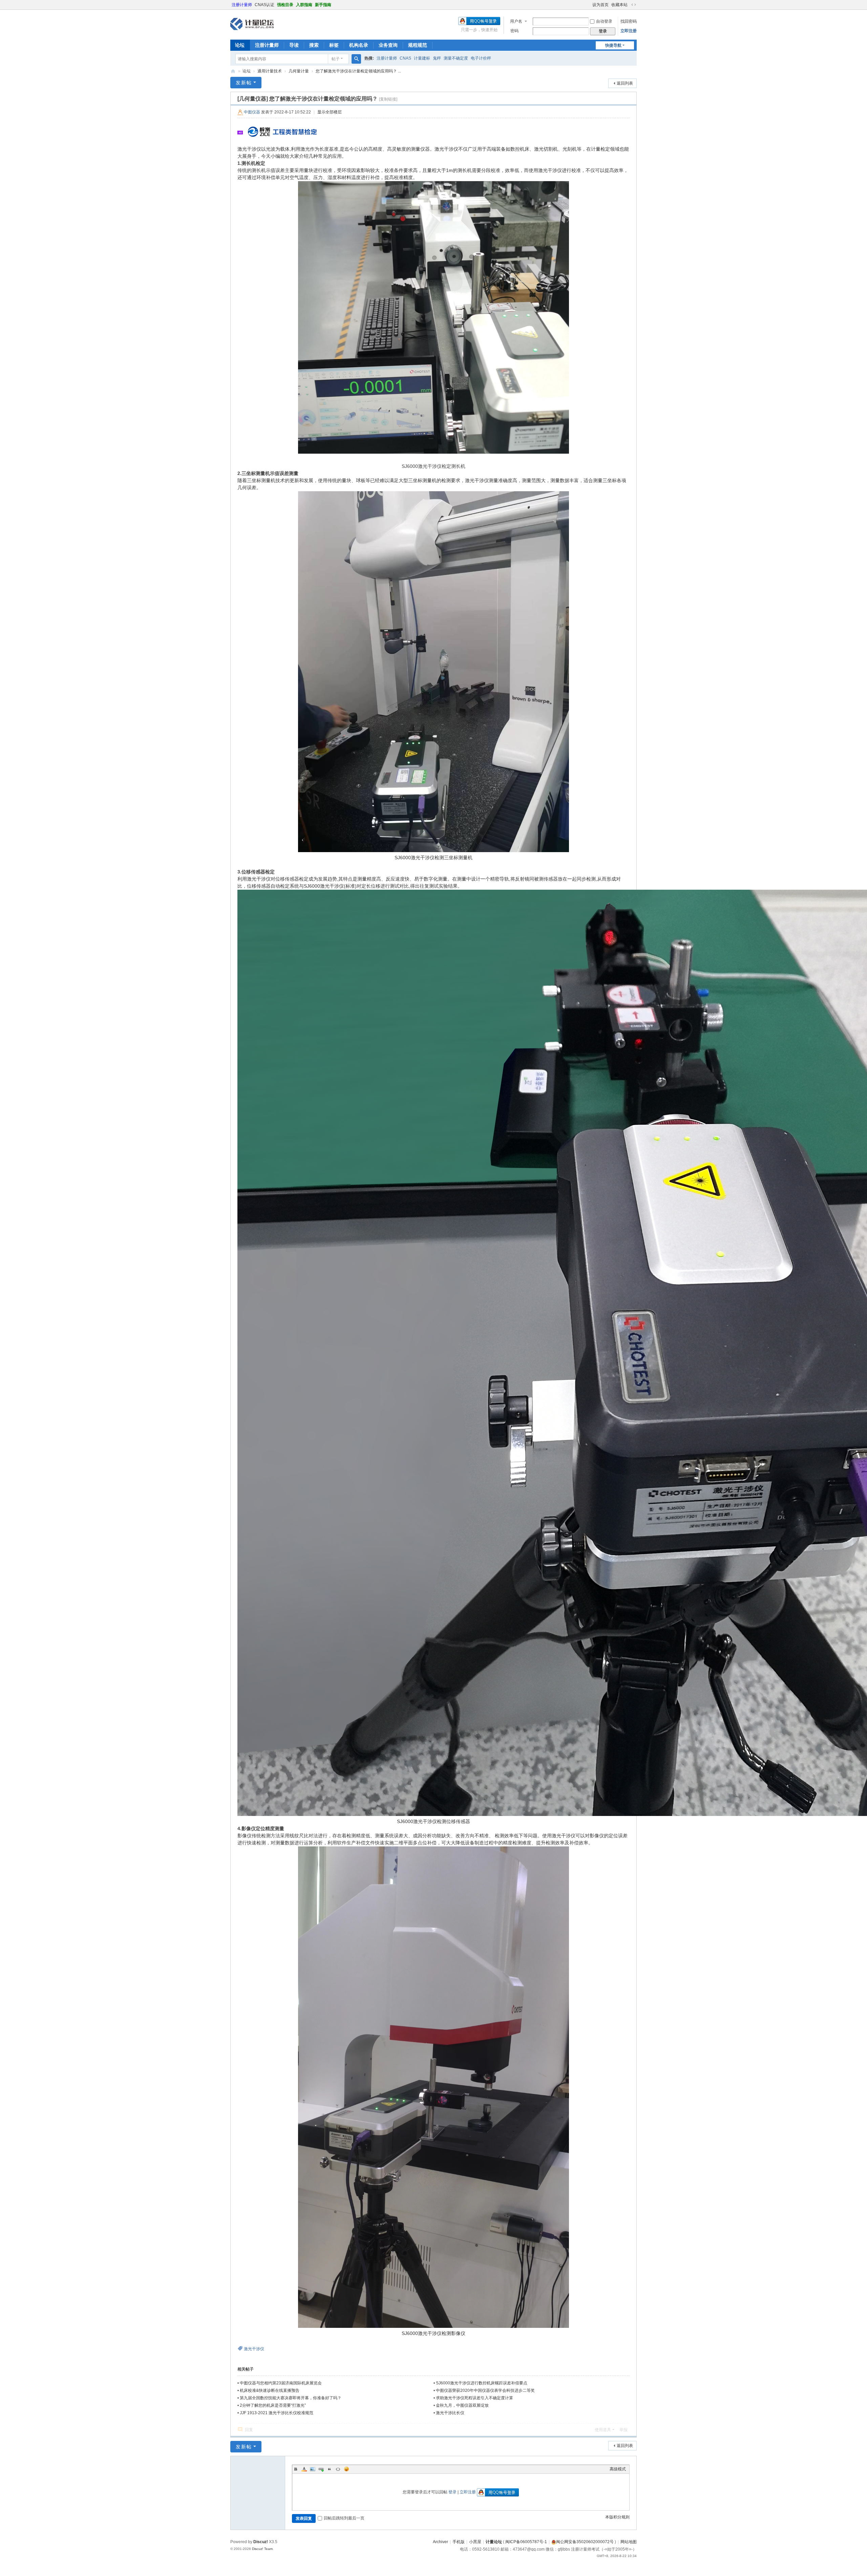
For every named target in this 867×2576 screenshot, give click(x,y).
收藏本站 (619, 5)
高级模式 (618, 2469)
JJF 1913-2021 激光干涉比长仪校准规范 (277, 2413)
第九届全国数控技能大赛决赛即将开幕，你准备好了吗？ (291, 2398)
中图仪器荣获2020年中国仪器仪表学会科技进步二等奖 (485, 2390)
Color (304, 2469)
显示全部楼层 (330, 112)
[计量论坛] (252, 24)
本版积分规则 (617, 2517)
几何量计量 (299, 71)
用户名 (516, 21)
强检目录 (285, 5)
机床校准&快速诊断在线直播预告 (270, 2390)
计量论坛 (233, 71)
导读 (294, 45)
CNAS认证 (265, 5)
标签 (334, 45)
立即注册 (629, 31)
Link (321, 2469)
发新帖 (244, 83)
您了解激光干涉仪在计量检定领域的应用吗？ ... (358, 71)
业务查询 (388, 45)
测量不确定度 (456, 58)
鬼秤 (437, 58)
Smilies (346, 2469)
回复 (249, 2430)
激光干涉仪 (254, 2349)
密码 (514, 31)
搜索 (314, 45)
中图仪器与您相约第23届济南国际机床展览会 (281, 2383)
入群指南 (304, 5)
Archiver (440, 2542)
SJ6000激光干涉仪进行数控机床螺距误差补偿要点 (482, 2383)
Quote (330, 2469)
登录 (452, 2492)
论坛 (240, 45)
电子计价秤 (481, 58)
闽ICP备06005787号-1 (526, 2542)
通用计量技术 (270, 71)
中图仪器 (252, 112)
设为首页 (600, 5)
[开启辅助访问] (589, 5)
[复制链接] (388, 99)
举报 (623, 2430)
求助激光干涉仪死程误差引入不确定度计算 (474, 2398)
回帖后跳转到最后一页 (344, 2518)
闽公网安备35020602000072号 (585, 2542)
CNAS (405, 58)
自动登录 (604, 21)
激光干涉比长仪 (450, 2413)
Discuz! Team (262, 2549)
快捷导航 (613, 45)
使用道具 (603, 2430)
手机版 (459, 2542)
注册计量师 (242, 5)
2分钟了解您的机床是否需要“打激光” (273, 2405)
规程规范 (418, 45)
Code (338, 2469)
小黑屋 (475, 2542)
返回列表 (625, 83)
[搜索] (356, 59)
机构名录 (359, 45)
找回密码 (629, 21)
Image (313, 2469)
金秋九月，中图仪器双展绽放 (462, 2405)
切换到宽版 (634, 5)
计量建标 (422, 58)
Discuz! (261, 2542)
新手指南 (323, 5)
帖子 (336, 59)
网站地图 (629, 2542)
